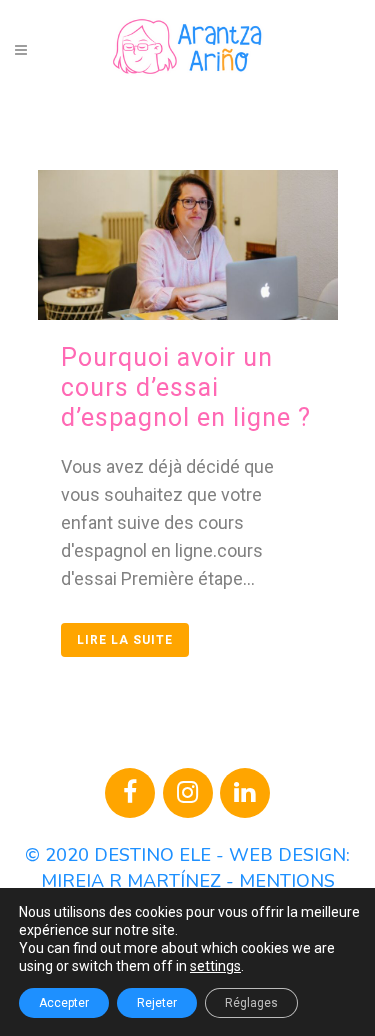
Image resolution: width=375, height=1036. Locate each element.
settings (215, 966)
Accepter (64, 1003)
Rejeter (157, 1003)
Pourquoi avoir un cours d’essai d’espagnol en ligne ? (186, 387)
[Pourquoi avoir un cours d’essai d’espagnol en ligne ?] (188, 245)
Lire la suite (125, 640)
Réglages (251, 1003)
